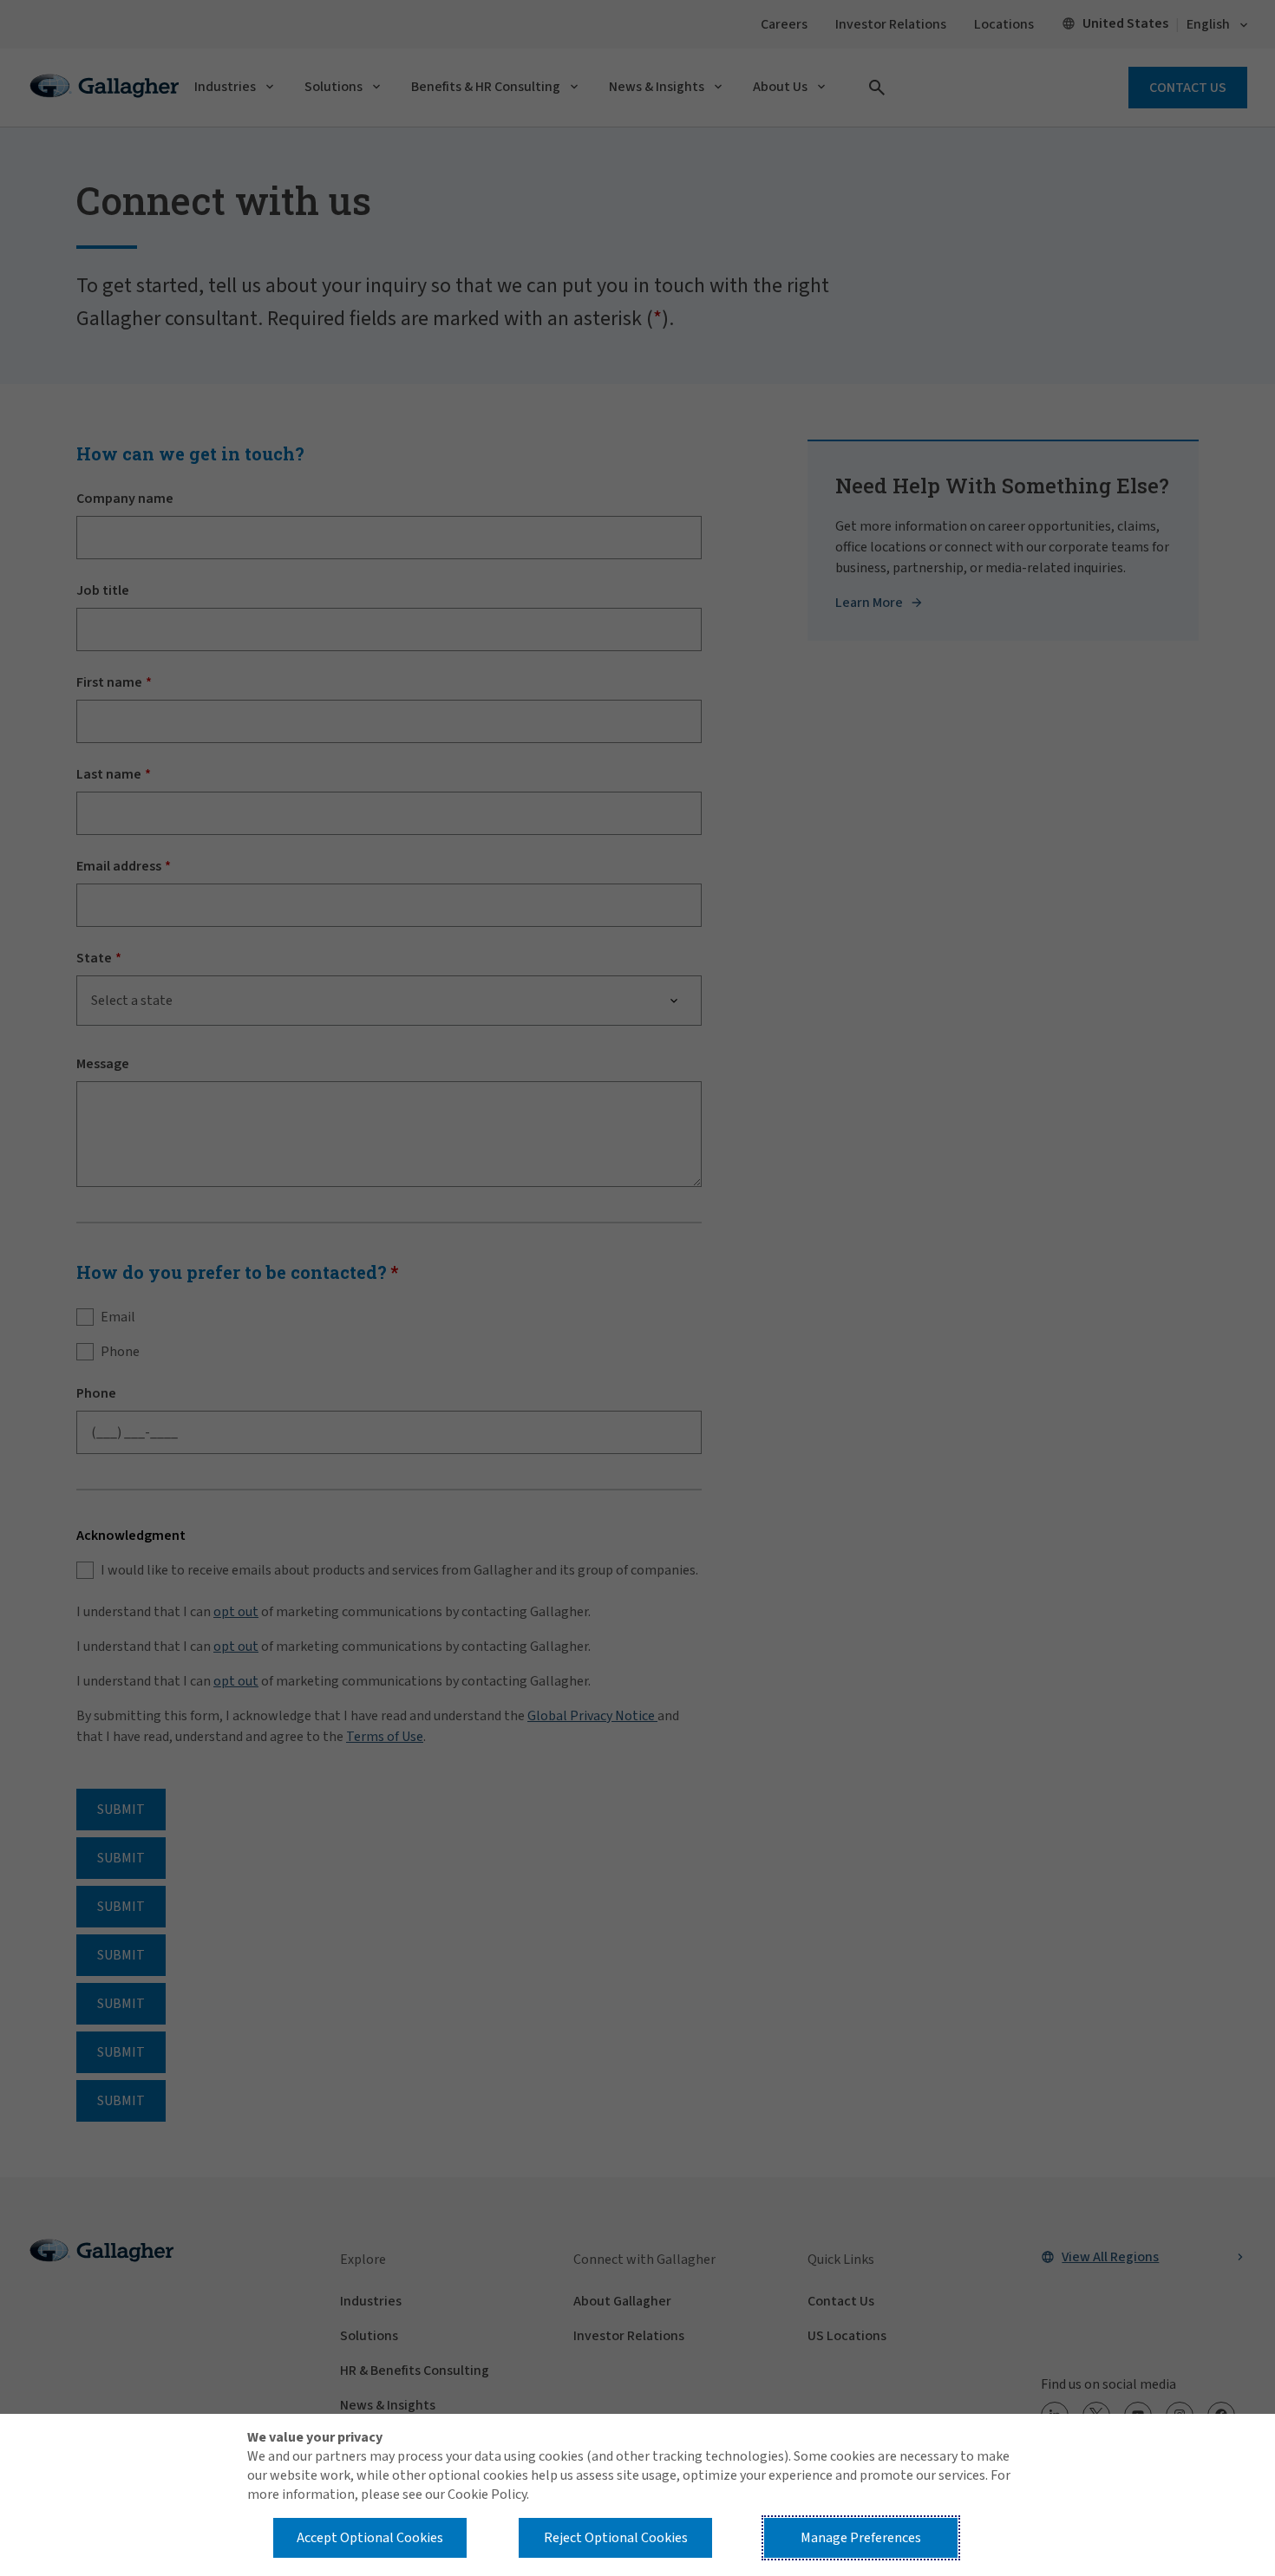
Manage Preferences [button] (861, 2538)
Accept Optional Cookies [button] (370, 2538)
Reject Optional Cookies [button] (616, 2538)
